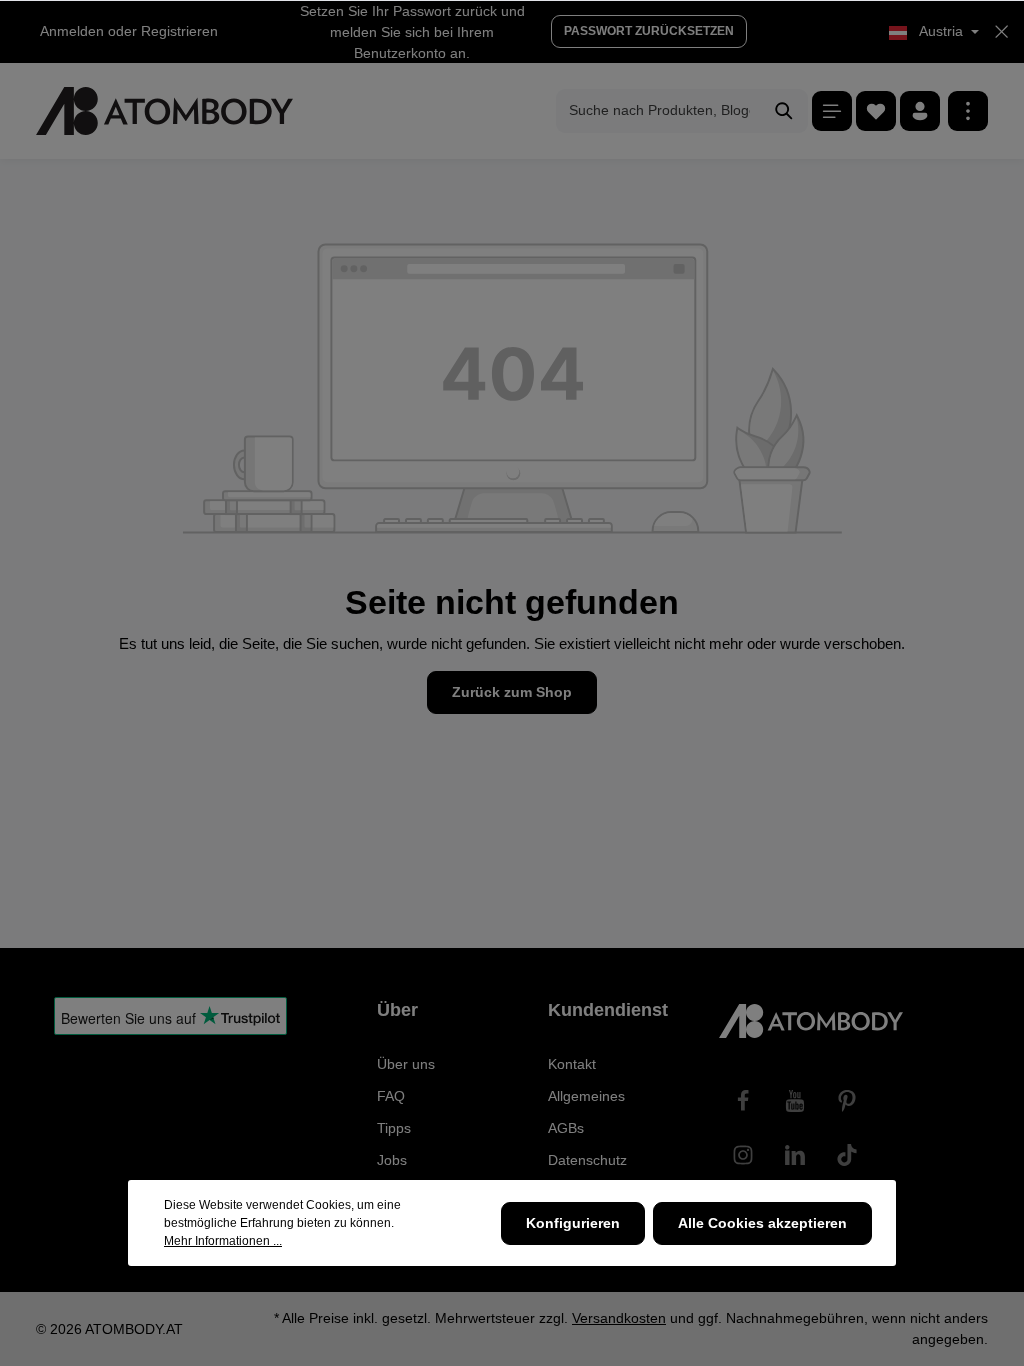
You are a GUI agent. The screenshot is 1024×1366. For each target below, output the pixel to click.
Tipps (394, 1128)
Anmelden (72, 31)
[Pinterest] (847, 1101)
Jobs (392, 1160)
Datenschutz (587, 1160)
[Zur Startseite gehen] (164, 111)
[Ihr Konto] (920, 111)
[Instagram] (743, 1155)
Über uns (406, 1064)
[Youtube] (795, 1101)
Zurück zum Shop (512, 692)
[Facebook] (743, 1101)
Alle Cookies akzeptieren (762, 1223)
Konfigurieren (573, 1223)
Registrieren (179, 31)
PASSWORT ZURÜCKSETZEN (649, 31)
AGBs (566, 1128)
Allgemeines (586, 1096)
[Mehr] (968, 111)
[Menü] (832, 111)
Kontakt (572, 1064)
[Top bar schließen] (1001, 32)
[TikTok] (847, 1155)
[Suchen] (784, 111)
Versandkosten (619, 1318)
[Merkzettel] (876, 111)
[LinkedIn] (795, 1155)
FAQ (391, 1096)
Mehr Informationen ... (223, 1241)
